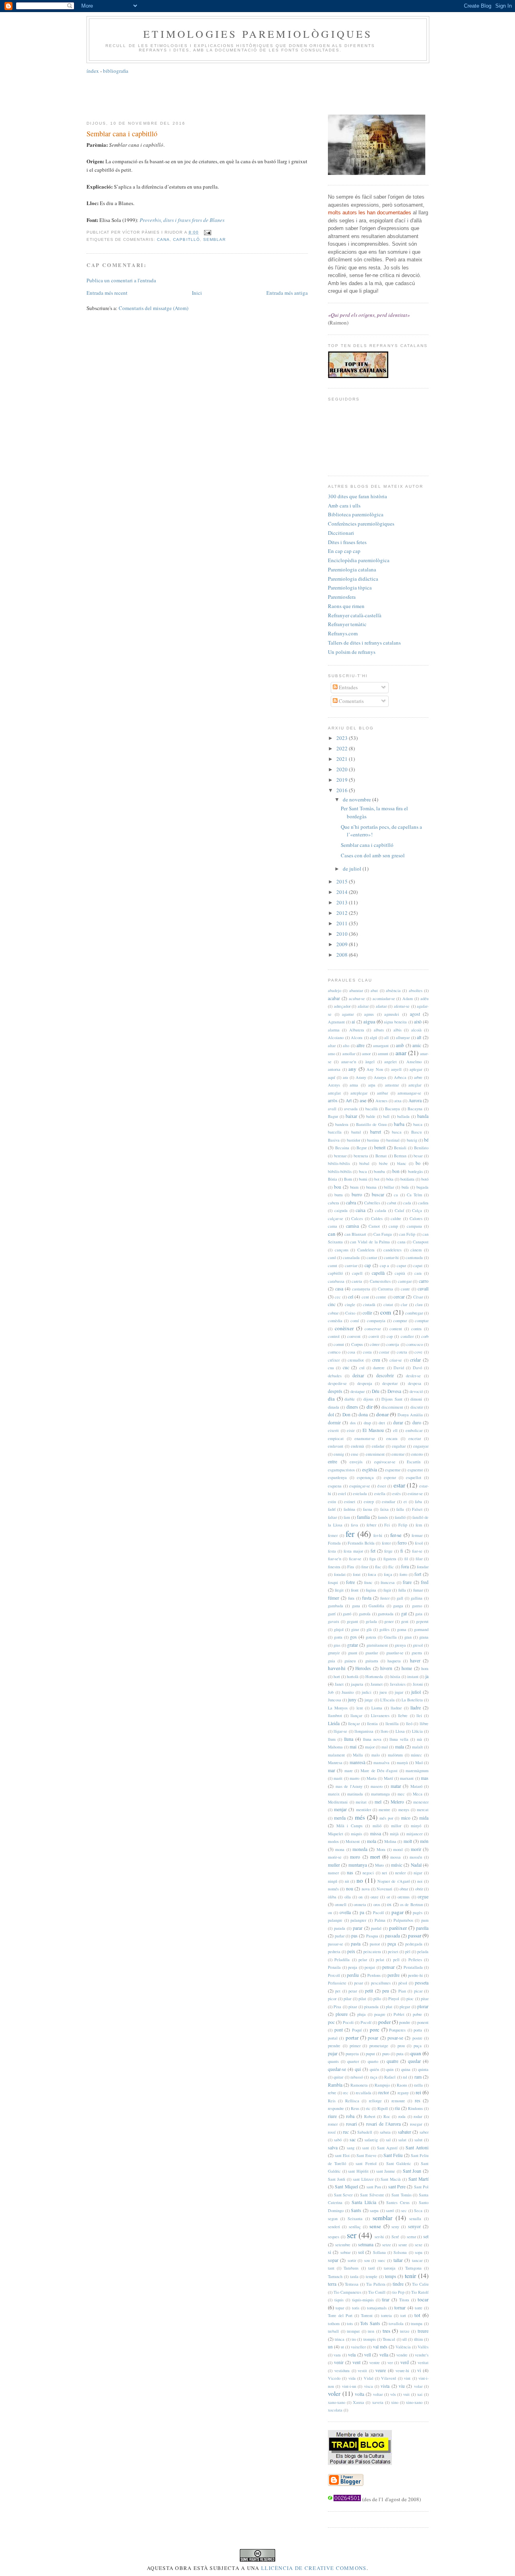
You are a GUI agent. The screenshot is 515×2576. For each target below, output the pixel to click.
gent (405, 1621)
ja (427, 1676)
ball (386, 1116)
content (396, 1329)
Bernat (381, 1156)
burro (357, 1195)
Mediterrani (338, 1802)
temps (391, 2276)
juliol (416, 1692)
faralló (400, 1517)
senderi (334, 2227)
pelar (363, 1960)
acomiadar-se (384, 998)
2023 (343, 738)
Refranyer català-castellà (355, 615)
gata (419, 1614)
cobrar (333, 1313)
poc (331, 2022)
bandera (342, 1124)
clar (404, 1304)
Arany (361, 1077)
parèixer (398, 1928)
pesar (358, 1983)
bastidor (353, 1140)
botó (425, 1179)
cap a (385, 1265)
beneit (380, 1147)
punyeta (352, 2054)
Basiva (334, 1140)
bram (354, 1187)
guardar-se (395, 1653)
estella (380, 1493)
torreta (386, 2315)
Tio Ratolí (420, 2292)
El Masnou (373, 1430)
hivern (386, 1668)
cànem (416, 1250)
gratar (353, 1645)
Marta (372, 1778)
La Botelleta (412, 1700)
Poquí (357, 2030)
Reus (355, 2108)
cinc (332, 1304)
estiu (332, 1502)
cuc (346, 1367)
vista (385, 2386)
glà (369, 1629)
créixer (334, 1360)
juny (352, 1700)
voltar (378, 2394)
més (360, 1817)
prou (401, 2046)
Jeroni (418, 1684)
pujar (333, 2053)
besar (418, 1156)
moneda (360, 1849)
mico (406, 1818)
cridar (415, 1360)
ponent (423, 2022)
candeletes (392, 1250)
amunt (383, 1054)
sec (404, 2210)
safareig (371, 2140)
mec (401, 1794)
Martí (388, 1778)
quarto (373, 2061)
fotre (350, 1582)
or (388, 1897)
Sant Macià (391, 2179)
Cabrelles (372, 1203)
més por (386, 1818)
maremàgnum (417, 1771)
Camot (374, 1226)
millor (396, 1826)
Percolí (334, 1975)
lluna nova (372, 1739)
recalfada (364, 2093)
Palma (380, 1920)
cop (390, 1336)
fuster (385, 1598)
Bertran (400, 1156)
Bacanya (392, 1109)
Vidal (369, 2378)
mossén (416, 1857)
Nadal (416, 1865)
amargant (381, 1046)
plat (389, 2007)
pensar (388, 1967)
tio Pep (398, 2292)
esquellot (414, 1477)
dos (353, 1423)
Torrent (367, 2315)
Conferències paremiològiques (361, 524)
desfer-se (413, 1376)
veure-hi (402, 2371)
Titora (404, 2300)
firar (365, 1567)
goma (402, 1629)
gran (408, 1637)
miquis (356, 1834)
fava (354, 1525)
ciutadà (369, 1304)
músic (397, 1865)
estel (342, 1493)
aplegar (416, 1069)
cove (418, 1352)
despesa (415, 1383)
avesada (351, 1109)
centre (381, 1297)
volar (418, 2386)
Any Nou (375, 1069)
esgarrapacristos (341, 1470)
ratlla (418, 2085)
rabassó (357, 2077)
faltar (332, 1517)
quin (390, 2069)
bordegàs (415, 1171)
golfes (384, 1629)
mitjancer (414, 1834)
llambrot (335, 1715)
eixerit (333, 1430)
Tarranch (335, 2276)
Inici (197, 293)
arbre (418, 1077)
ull (405, 2339)
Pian (402, 1991)
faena (368, 1509)
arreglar (415, 1085)
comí (355, 1321)
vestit (362, 2371)
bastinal (393, 1140)
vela (352, 2355)
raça (374, 2077)
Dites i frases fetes (347, 542)
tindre (398, 2284)
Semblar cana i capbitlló (122, 134)
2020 (343, 769)
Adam (408, 998)
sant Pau (374, 2187)
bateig (412, 1140)
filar (419, 1559)
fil (406, 1559)
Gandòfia (376, 1606)
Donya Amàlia (410, 1415)
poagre (380, 2014)
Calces (357, 1218)
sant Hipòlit (358, 2171)
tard (371, 2268)
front (355, 1590)
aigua (369, 1021)
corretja (393, 1344)
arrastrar (392, 1085)
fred (425, 1582)
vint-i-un (349, 2386)
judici (367, 1692)
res (418, 2100)
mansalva (381, 1763)
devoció (416, 1391)
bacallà (372, 1109)
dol (331, 1414)
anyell (396, 1069)
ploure (342, 2014)
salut (418, 2140)
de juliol (353, 869)
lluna (349, 1739)
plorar (423, 2006)
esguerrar (393, 1470)
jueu (383, 1692)
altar (332, 1046)
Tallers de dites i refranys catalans (364, 643)
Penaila (334, 1967)
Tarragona (413, 2268)
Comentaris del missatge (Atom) (153, 308)
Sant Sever (343, 2195)
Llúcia (417, 1731)
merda (340, 1818)
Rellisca (352, 2101)
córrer (375, 1344)
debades (335, 1376)
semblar (214, 239)
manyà (402, 1763)
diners (352, 1407)
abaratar (356, 990)
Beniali (400, 1148)
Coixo (350, 1313)
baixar (351, 1116)
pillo (377, 1999)
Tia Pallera (376, 2284)
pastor (375, 1944)
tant (331, 2268)
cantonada (414, 1257)
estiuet (350, 1502)
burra (339, 1195)
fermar (417, 1535)
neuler (400, 1873)
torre (419, 2308)
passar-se (336, 1944)
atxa (398, 1101)
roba (350, 2116)
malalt (417, 1747)
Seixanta (355, 2219)
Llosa (400, 1731)
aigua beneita (395, 1022)
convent (354, 1336)
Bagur (333, 1116)
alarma (334, 1030)
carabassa (336, 1281)
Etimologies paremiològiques (258, 34)
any (352, 1069)
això (418, 1022)
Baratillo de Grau (371, 1124)
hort (337, 1676)
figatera (390, 1559)
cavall (423, 1289)
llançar (356, 1715)
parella (422, 1928)
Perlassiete (337, 1983)
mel (378, 1802)
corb (425, 1336)
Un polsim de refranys (352, 652)
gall (400, 1598)
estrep (369, 1502)
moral (398, 1849)
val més (380, 2347)
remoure (398, 2101)
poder (384, 2022)
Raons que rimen (346, 606)
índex (93, 71)
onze (375, 1897)
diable (350, 1399)
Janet (339, 1684)
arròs (333, 1100)
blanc (402, 1163)
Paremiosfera (342, 597)
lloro (384, 1731)
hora (425, 1668)
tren (371, 2331)
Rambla (335, 2085)
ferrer (386, 1543)
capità (400, 1273)
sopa (419, 2252)
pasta (356, 1944)
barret (376, 1132)
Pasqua (372, 1936)
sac (353, 2139)
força (388, 1574)
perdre (393, 1975)
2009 (343, 944)
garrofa (365, 1614)
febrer (371, 1525)
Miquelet (336, 1834)
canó (332, 1257)
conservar (373, 1329)
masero (377, 1786)
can (332, 1234)
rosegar (416, 2124)
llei (419, 1715)
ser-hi (379, 2237)
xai (420, 2394)
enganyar (421, 1446)
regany (403, 2093)
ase (363, 1100)
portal (333, 2038)
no (360, 1880)
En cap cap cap (344, 551)
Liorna (377, 1708)
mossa (396, 1857)
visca (369, 2386)
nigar (418, 1873)
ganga (398, 1606)
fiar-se (417, 1551)
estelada (360, 1493)
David (399, 1368)
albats (379, 1030)
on (360, 1897)
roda (402, 2116)
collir (367, 1313)
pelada (423, 1952)
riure (332, 2116)
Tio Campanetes (347, 2292)
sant (366, 2148)
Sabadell (365, 2132)
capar (401, 1265)
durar (398, 1423)
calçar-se (336, 1218)
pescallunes (381, 1983)
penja (353, 1967)
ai (353, 1022)
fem (419, 1525)
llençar (354, 1723)
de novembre (357, 799)
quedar (414, 2061)
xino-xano (414, 2402)
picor (332, 1999)
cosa (351, 1352)
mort (375, 1857)
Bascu (416, 1132)
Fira (351, 1567)
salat (402, 2140)
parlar (340, 1936)
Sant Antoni (417, 2148)
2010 (343, 934)
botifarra (407, 1179)
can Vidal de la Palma (370, 1242)
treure (423, 2331)
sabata (385, 2132)
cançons (342, 1250)
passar (415, 1935)
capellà (378, 1273)
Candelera (366, 1250)
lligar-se (340, 1731)
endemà (357, 1446)
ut (342, 2347)
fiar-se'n (335, 1559)
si (330, 2252)
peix (351, 1951)
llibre (424, 1723)
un (330, 2347)
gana (356, 1606)
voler (334, 2393)
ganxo (417, 1606)
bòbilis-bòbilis (340, 1171)
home (407, 1668)
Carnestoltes (380, 1281)
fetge (388, 1551)
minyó (416, 1826)
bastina (373, 1140)
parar (358, 1928)
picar (418, 1991)
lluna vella (399, 1739)
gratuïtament (377, 1645)
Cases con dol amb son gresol (373, 855)
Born (348, 1179)
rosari (351, 2124)
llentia (372, 1723)
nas (350, 1872)
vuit (406, 2394)
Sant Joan (412, 2171)
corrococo (415, 1344)
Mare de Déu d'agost (379, 1771)
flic (391, 1567)
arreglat (334, 1093)
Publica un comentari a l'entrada (121, 280)
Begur (362, 1148)
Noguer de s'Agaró (394, 1881)
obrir (419, 1889)
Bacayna (415, 1109)
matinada (355, 1794)
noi (420, 1881)
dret (382, 1423)
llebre (403, 1715)
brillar (389, 1187)
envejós (356, 1462)
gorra (338, 1637)
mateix (334, 1794)
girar (355, 1629)
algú (373, 1037)
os (389, 1904)
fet (373, 1551)
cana (163, 239)
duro (417, 1423)
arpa (372, 1085)
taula (354, 2276)
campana (414, 1226)
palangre (335, 1920)
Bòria (333, 1179)
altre (360, 1045)
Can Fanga (383, 1234)
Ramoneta (359, 2085)
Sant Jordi (337, 2179)
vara (337, 2355)
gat (404, 1614)
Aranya (380, 1077)
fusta (367, 1598)
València (403, 2347)
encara (392, 1438)
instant (413, 1676)
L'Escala (387, 1700)
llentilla (392, 1723)
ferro (402, 1543)
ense (355, 1454)
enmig (339, 1454)
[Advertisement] (257, 94)
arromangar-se (409, 1093)
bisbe (383, 1163)
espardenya (337, 1477)
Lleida (334, 1723)
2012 (343, 913)
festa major (353, 1551)
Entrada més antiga (287, 293)
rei (418, 2092)
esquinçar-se (360, 1486)
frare (407, 1582)
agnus (369, 1014)
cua (331, 1368)
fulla (402, 1590)
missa (376, 1833)
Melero (397, 1802)
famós (383, 1517)
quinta (423, 2069)
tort (403, 2315)
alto (346, 1046)
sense (375, 2226)
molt (408, 1841)
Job (331, 1692)
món (424, 1841)
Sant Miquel (346, 2187)
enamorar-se (365, 1438)
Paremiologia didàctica (353, 579)
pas (354, 1936)
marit (338, 1778)
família (363, 1517)
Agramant (336, 1022)
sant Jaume (386, 2171)
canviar (351, 1265)
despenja (365, 1383)
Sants (356, 2210)
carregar (405, 1281)
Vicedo (334, 2378)
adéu (424, 998)
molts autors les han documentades (370, 213)
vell (368, 2355)
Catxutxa (385, 1289)
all (386, 1037)
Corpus (357, 1344)
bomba (379, 1171)
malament (336, 1755)
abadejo (335, 990)
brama (371, 1187)
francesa (388, 1582)
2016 (343, 790)
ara (345, 1077)
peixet (393, 1952)
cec (338, 1297)
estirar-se (415, 1493)
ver (390, 2362)
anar (401, 1053)
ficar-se (355, 1559)
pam (425, 1920)
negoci (368, 1873)
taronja (390, 2268)
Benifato (421, 1148)
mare (349, 1771)
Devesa (394, 1391)
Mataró (416, 1786)
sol (361, 2252)
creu (376, 1360)
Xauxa (358, 2402)
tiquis (339, 2300)
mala (400, 1747)
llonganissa (364, 1731)
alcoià (416, 1030)
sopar (333, 2260)
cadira (423, 1203)
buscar (378, 1195)
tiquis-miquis (363, 2300)
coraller (407, 1336)
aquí (332, 1077)
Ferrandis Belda (361, 1543)
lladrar (396, 1708)
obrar (404, 1889)
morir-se (335, 1857)
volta (359, 2394)
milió (377, 1826)
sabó (338, 2140)
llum (332, 1739)
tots (350, 2323)
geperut (422, 1621)
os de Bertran (411, 1904)
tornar (400, 2308)
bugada (422, 1187)
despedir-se (337, 1383)
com (386, 1312)
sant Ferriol (366, 2163)
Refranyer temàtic (347, 624)
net (384, 1873)
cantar (372, 1257)
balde (371, 1116)
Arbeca (400, 1077)
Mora (381, 1849)
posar (373, 2038)
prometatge (379, 2046)
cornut (339, 1344)
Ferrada (334, 1543)
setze (387, 2245)
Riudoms (415, 2108)
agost (415, 1014)
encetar (415, 1438)
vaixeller (358, 2347)
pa (362, 1912)
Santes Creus (398, 2202)
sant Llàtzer (363, 2179)
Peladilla (342, 1960)
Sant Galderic (399, 2163)
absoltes (416, 990)
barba (399, 1124)
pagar (398, 1912)
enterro (417, 1454)
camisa (352, 1226)
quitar (338, 2077)
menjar (340, 1809)
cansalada (351, 1257)
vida (352, 2378)
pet (338, 1991)
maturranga (380, 1794)
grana (424, 1637)
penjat (370, 1967)
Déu (376, 1391)
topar (340, 2308)
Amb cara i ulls (344, 505)
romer (333, 2124)
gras (337, 1645)
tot (417, 2315)
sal (388, 2140)
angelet (390, 1062)
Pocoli (348, 2022)
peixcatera (372, 1952)
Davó (417, 1368)
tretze (405, 2331)
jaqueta (357, 1684)
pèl (408, 1952)
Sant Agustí (387, 2148)
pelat (380, 1960)
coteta (402, 1352)
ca (396, 1195)
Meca (418, 1794)
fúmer (334, 1598)
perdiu (353, 1975)
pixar (353, 2007)
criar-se (396, 1360)
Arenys (334, 1085)
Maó (419, 1763)
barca (418, 1124)
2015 (343, 881)
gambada (336, 1606)
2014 (343, 892)
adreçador (342, 1006)
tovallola (396, 2323)
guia (332, 1661)
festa (332, 1551)
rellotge (375, 2101)
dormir (334, 1423)
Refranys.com (343, 633)
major (370, 1747)
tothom (334, 2323)
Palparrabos (403, 1920)
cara (418, 1273)
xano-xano (337, 2402)
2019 (343, 780)
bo (418, 1163)
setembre (343, 2245)
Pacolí (378, 1912)
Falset (417, 1509)
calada (381, 1210)
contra (416, 1329)
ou (330, 1912)
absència (393, 990)
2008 (343, 955)
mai (353, 1747)
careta (357, 1281)
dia (331, 1399)
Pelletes (415, 1960)
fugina (371, 1590)
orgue (423, 1897)
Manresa (335, 1763)
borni (363, 1179)
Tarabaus (351, 2268)
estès (397, 1493)
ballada (403, 1116)
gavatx (334, 1621)
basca (397, 1132)
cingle (350, 1304)
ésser (382, 1486)
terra (332, 2284)
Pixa (337, 2007)
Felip (403, 1525)
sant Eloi (342, 2155)
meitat (361, 1802)
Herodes (363, 1668)
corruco (334, 1352)
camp (393, 1226)
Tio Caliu (420, 2284)
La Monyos (338, 1708)
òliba (332, 1897)
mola (372, 1841)
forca (372, 1574)
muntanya (358, 1865)
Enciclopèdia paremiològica (359, 560)
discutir (417, 1407)
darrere (379, 1368)
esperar (390, 1477)
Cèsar (418, 1297)
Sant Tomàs (402, 2195)
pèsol (403, 1983)
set (426, 2236)
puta (400, 2054)
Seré (395, 2237)
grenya (400, 1645)
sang (351, 2148)
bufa (405, 1187)
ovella (345, 1912)
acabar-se (357, 998)
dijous (368, 1399)
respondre (336, 2108)
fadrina (349, 1509)
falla (400, 1509)
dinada (334, 1407)
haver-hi (337, 1668)
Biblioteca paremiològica (356, 514)
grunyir (334, 1653)
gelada (371, 1621)
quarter (353, 2061)
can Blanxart (355, 1234)
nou (350, 1889)
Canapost (421, 1242)
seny (395, 2227)
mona (340, 1849)
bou (338, 1187)
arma (354, 1085)
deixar (358, 1375)
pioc (410, 1999)
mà (419, 1739)
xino (395, 2402)
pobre (417, 2014)
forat (357, 1574)
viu (402, 2386)
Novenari (384, 1889)
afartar (381, 1006)
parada (340, 1928)
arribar (382, 1093)
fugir (387, 1590)
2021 (343, 759)
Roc (387, 2116)
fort (418, 1574)
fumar (418, 1590)
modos (333, 1841)
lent (360, 1708)
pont (339, 2030)
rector (384, 2092)
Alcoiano (336, 1037)
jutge (369, 1700)
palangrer (358, 1920)
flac (378, 1567)
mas (425, 1778)
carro (424, 1281)
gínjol (339, 1629)
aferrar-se (402, 1006)
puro (386, 2054)
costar (384, 1352)
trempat (353, 2331)
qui (358, 2069)
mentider (364, 1810)
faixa (384, 1509)
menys (404, 1810)
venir (339, 2362)
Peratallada (413, 1967)
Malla (358, 1755)
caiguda (341, 1210)
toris (356, 2308)
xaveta (378, 2402)
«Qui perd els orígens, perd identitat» (369, 315)
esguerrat (415, 1470)
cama (333, 1226)
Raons (402, 2085)
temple (372, 2276)
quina (406, 2069)
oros (377, 1904)
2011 (343, 923)
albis (398, 1030)
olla (348, 1897)
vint (407, 2378)
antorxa (334, 1069)
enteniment (375, 1454)
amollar (349, 1054)
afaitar (363, 1006)
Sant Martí (418, 2179)
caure (405, 1289)
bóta (390, 1179)
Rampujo (382, 2085)
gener (389, 1621)
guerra (417, 1653)
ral (405, 2077)
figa (373, 1559)
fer (350, 1534)
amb (400, 1045)
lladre (416, 1708)
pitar (425, 1999)
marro (354, 1778)
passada (392, 1936)
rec (346, 2093)
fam (347, 1517)
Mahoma (335, 1747)
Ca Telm (414, 1195)
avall (332, 1109)
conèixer (344, 1328)
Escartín (414, 1462)
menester (421, 1802)
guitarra (372, 1661)
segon (333, 2219)
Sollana (379, 2252)
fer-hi (378, 1535)
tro (354, 2339)
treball (333, 2331)
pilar (347, 1999)
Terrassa (352, 2284)
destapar (357, 1391)
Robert (370, 2116)
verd (405, 2362)
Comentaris (351, 701)
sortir (352, 2260)
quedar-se (337, 2069)
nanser (333, 1873)
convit (374, 1336)
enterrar (398, 1454)
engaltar (399, 1446)
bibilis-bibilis (339, 1163)
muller (334, 1865)
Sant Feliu (393, 2155)
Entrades (348, 687)
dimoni (416, 1399)
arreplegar (359, 1093)
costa (367, 1352)
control (334, 1336)
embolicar (414, 1430)
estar (399, 1485)
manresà (357, 1762)
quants (333, 2061)
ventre (375, 2362)
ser (352, 2235)
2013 (343, 902)
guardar (372, 1653)
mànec (416, 1755)
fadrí (332, 1509)
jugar (399, 1692)
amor (366, 1054)
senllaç (355, 2227)
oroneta (360, 1904)
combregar (414, 1313)
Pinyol (394, 1999)
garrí (332, 1614)
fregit (339, 1590)
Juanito (348, 1692)
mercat (423, 1810)
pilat (362, 1999)
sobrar (345, 2252)
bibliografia (116, 71)
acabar (334, 998)
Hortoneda (374, 1676)
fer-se (396, 1535)
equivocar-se (385, 1462)
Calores (416, 1218)
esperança (365, 1477)
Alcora (357, 1037)
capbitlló (186, 239)
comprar (400, 1321)
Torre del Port (340, 2315)
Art (349, 1100)
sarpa (374, 2210)
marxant (407, 1778)
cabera (334, 1203)
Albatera (357, 1030)
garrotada (386, 1614)
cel (351, 1297)
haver (415, 1661)
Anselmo (414, 1062)
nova (366, 1889)
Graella (390, 1637)
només (333, 1889)
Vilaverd (388, 2378)
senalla (415, 2219)
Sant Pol (421, 2187)
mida (424, 1818)
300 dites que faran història (357, 496)
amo (332, 1054)
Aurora (415, 1100)
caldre (396, 1218)
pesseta (422, 1983)
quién (374, 2069)
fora (405, 1566)
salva (333, 2148)
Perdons (374, 1975)
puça (418, 2046)
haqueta (394, 1661)
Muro (379, 1865)
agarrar (348, 1014)
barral (356, 1132)
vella (384, 2355)
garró (347, 1614)
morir (416, 1849)
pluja (362, 2014)
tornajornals (377, 2308)
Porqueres (397, 2030)
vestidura (342, 2371)
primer (355, 2046)
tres (386, 2331)
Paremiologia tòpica (350, 588)
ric (368, 2108)
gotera (371, 1637)
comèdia (335, 1321)
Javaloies (398, 1684)
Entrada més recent (107, 293)
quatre (392, 2061)
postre (417, 2038)
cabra (351, 1203)
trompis (370, 2339)
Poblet (399, 2014)
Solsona (400, 2252)
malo (376, 1755)
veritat (423, 2362)
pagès (418, 1912)
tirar (386, 2300)
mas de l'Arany (349, 1786)
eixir (351, 1430)
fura (351, 1598)
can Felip (407, 1234)
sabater (405, 2132)
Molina (390, 1841)
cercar (399, 1297)
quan (416, 2053)
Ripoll (383, 2108)
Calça (417, 1210)
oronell (341, 1904)
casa (339, 1289)
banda (423, 1116)
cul (362, 1368)
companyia (376, 1321)
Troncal (389, 2339)
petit (369, 1991)
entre (333, 1462)
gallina (417, 1598)
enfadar (378, 1446)
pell (396, 1960)
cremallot (356, 1360)
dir (370, 1407)
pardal (376, 1928)
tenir (410, 2276)
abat (374, 990)
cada (407, 1203)
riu (397, 2108)
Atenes (381, 1101)
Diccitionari (341, 533)
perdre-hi (415, 1975)
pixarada (371, 2007)
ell (395, 1430)
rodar (418, 2116)
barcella (335, 1132)
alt (419, 1037)
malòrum (395, 1755)
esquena (335, 1486)
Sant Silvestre (372, 2195)
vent (356, 2362)
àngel (370, 1062)
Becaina (342, 1148)
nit (347, 1881)
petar (353, 1991)
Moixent (353, 1841)
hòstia (395, 1676)
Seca (418, 2210)
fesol (419, 1543)
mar (332, 1770)
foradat (340, 1574)
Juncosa (335, 1700)
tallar (398, 2260)
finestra (334, 1567)
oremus (404, 1897)
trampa (417, 2323)
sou (367, 2260)
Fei (387, 1525)
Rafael (390, 2077)
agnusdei (392, 1014)
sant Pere (397, 2187)
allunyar (403, 1037)
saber (424, 2132)
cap (368, 1265)
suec (382, 2260)
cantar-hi (391, 1257)
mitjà (394, 1834)
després (335, 1391)
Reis (332, 2101)
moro (355, 1857)
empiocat (336, 1438)
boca (363, 1171)
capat (418, 1265)
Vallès (423, 2347)
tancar (417, 2260)
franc (368, 1582)
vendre (402, 2355)
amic (417, 1045)
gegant (352, 1621)
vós (393, 2394)
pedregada (414, 1944)
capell (357, 1273)
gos (353, 1637)
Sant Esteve (367, 2155)
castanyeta (361, 1289)
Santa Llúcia (364, 2202)
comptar (422, 1321)
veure (381, 2370)
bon (396, 1171)
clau (419, 1304)
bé (426, 1140)
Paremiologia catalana (352, 569)
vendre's (422, 2355)
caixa (360, 1210)
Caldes (377, 1218)
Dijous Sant (392, 1399)
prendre (334, 2046)
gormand (421, 1629)
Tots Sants (370, 2323)
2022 (343, 748)
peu (386, 1991)
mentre (384, 1810)
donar (382, 1414)
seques (334, 2237)
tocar (423, 2299)
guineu (350, 1661)
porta (418, 2030)
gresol (418, 1645)
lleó (409, 1723)
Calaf (399, 1210)
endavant (336, 1446)
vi (419, 2370)
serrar (411, 2237)
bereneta (361, 1156)
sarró (390, 2210)
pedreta (334, 1952)
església (370, 1470)
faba (418, 1502)
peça (392, 1944)
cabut (392, 1203)
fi (402, 1551)
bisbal (364, 1163)
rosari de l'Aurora (383, 2124)
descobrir (385, 1375)
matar (396, 1786)
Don (346, 1414)
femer (333, 1535)
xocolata (335, 2410)
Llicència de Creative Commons (314, 2568)
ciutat (388, 1304)
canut (333, 1265)
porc (375, 2030)
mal (385, 1747)
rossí (332, 2132)
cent (365, 1297)
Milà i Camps (349, 1826)
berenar (340, 1156)
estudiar (388, 1502)
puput (370, 2054)
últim (418, 2339)
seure (403, 2245)
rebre (332, 2093)
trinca (340, 2339)
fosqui (333, 1582)
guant (353, 1653)
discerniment (392, 1407)
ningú (333, 1881)
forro (403, 1574)
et (405, 1502)
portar (352, 2038)
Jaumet (377, 1684)
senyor (414, 2226)
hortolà (353, 1676)
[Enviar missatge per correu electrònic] (207, 232)
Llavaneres (380, 1715)
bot (377, 1179)
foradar (423, 1567)
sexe (419, 2245)
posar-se (395, 2038)
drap (367, 1423)
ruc (346, 2132)
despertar (390, 1383)
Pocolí (366, 2022)
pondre (405, 2022)
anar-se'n (349, 1062)
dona (363, 1414)
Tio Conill (377, 2292)
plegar (405, 2007)
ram (418, 2077)
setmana (366, 2244)
